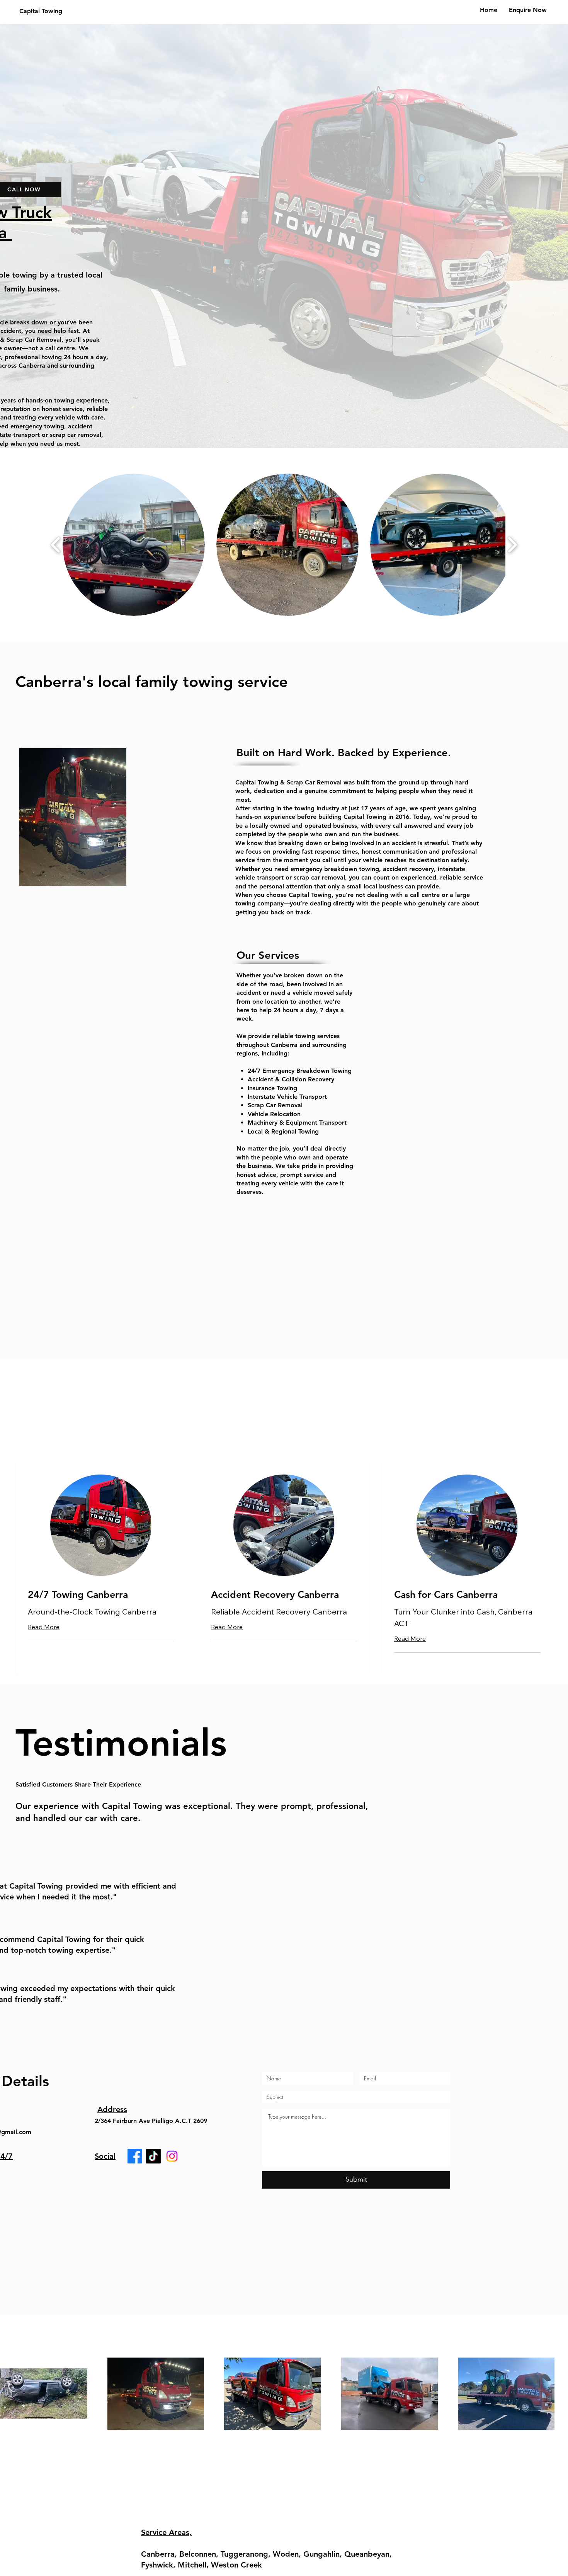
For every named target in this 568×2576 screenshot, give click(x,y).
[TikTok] (153, 2156)
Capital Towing (41, 11)
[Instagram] (172, 2156)
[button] (134, 545)
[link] (101, 1595)
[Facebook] (135, 2156)
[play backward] (56, 545)
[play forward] (512, 545)
